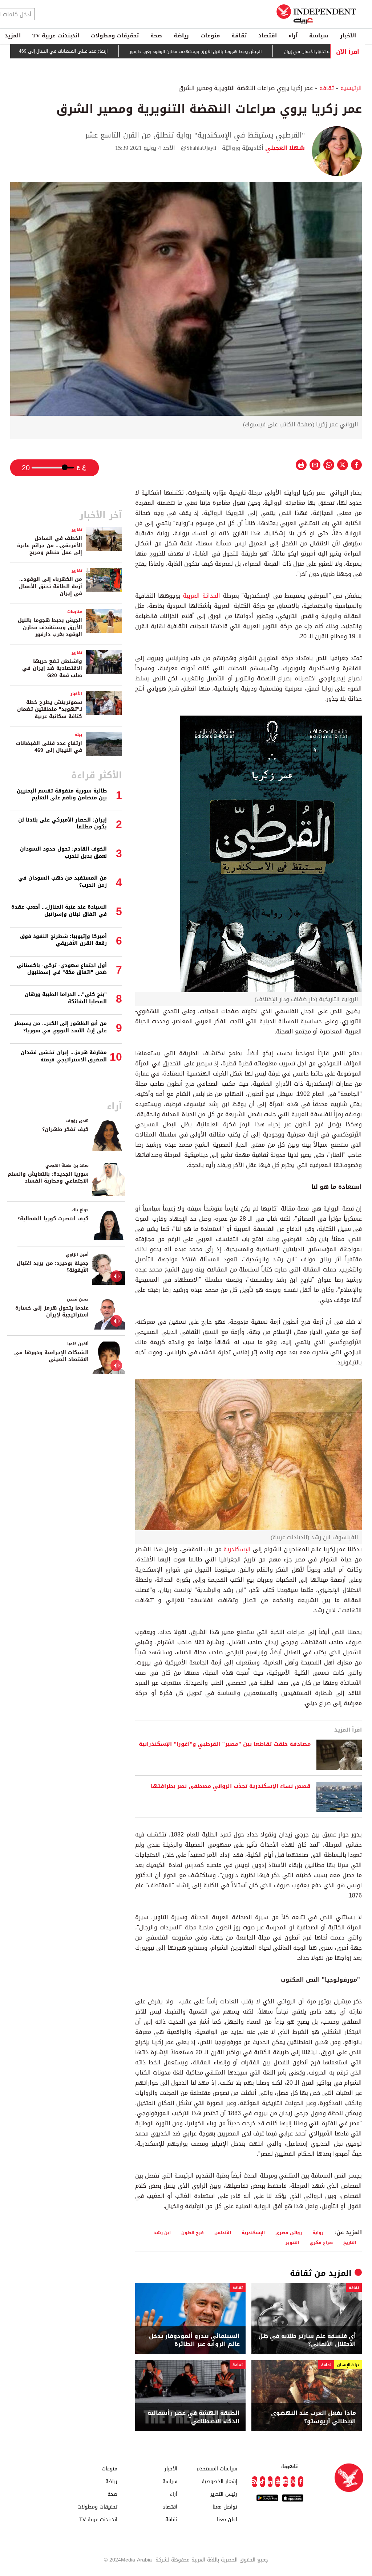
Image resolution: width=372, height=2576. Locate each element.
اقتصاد (268, 36)
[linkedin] (270, 2482)
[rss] (254, 2482)
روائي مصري (289, 2233)
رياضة (181, 36)
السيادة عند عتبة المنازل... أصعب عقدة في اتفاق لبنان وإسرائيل (59, 911)
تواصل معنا (225, 2507)
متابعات (75, 612)
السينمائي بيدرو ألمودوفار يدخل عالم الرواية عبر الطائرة (194, 2340)
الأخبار (348, 36)
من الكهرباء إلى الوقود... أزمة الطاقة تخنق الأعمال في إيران (50, 586)
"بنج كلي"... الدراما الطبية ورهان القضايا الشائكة (66, 998)
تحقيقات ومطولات (115, 36)
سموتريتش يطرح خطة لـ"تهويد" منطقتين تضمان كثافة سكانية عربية (50, 709)
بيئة (78, 735)
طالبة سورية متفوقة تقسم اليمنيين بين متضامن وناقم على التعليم (62, 794)
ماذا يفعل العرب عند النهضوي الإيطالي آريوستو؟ (314, 2417)
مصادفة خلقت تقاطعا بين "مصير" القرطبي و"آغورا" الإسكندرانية (225, 1744)
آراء (293, 36)
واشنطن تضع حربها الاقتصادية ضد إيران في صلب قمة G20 (52, 668)
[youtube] (278, 2482)
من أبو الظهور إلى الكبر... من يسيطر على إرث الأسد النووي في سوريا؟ (60, 1027)
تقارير (77, 530)
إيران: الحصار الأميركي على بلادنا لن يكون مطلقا (62, 824)
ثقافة (239, 36)
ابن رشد (162, 2233)
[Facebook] (301, 2482)
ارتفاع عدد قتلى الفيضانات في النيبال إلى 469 (120, 52)
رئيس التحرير (224, 2494)
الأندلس (223, 2233)
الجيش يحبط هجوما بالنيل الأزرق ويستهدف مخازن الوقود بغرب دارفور (252, 52)
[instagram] (285, 2482)
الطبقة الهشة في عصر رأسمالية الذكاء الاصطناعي (194, 2417)
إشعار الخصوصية (219, 2481)
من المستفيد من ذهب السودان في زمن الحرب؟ (62, 882)
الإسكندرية (236, 1549)
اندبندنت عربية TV (56, 36)
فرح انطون (193, 2233)
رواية (318, 2233)
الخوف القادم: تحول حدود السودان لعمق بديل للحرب (63, 853)
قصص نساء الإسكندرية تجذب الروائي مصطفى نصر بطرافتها (231, 1786)
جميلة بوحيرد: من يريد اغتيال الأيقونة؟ (53, 1267)
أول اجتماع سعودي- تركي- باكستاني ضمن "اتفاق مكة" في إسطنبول (62, 969)
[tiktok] (262, 2482)
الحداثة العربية (201, 596)
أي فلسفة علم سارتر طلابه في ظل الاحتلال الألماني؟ (307, 2340)
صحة (156, 36)
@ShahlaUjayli (199, 148)
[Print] (301, 465)
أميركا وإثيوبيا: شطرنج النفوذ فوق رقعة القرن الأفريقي (63, 940)
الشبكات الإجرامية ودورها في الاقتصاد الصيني (51, 1356)
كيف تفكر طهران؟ (65, 1129)
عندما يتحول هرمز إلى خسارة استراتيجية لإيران (52, 1312)
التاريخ (350, 2242)
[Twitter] (293, 2482)
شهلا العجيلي (284, 148)
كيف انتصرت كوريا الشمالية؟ (53, 1219)
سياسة (319, 36)
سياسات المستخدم (217, 2468)
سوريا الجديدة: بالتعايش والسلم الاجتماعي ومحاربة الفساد (48, 1178)
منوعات (210, 36)
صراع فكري (321, 2242)
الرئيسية (351, 88)
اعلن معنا (227, 2519)
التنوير (292, 2242)
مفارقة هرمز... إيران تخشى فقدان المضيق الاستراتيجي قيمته (64, 1056)
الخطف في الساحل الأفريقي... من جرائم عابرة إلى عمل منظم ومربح (50, 545)
